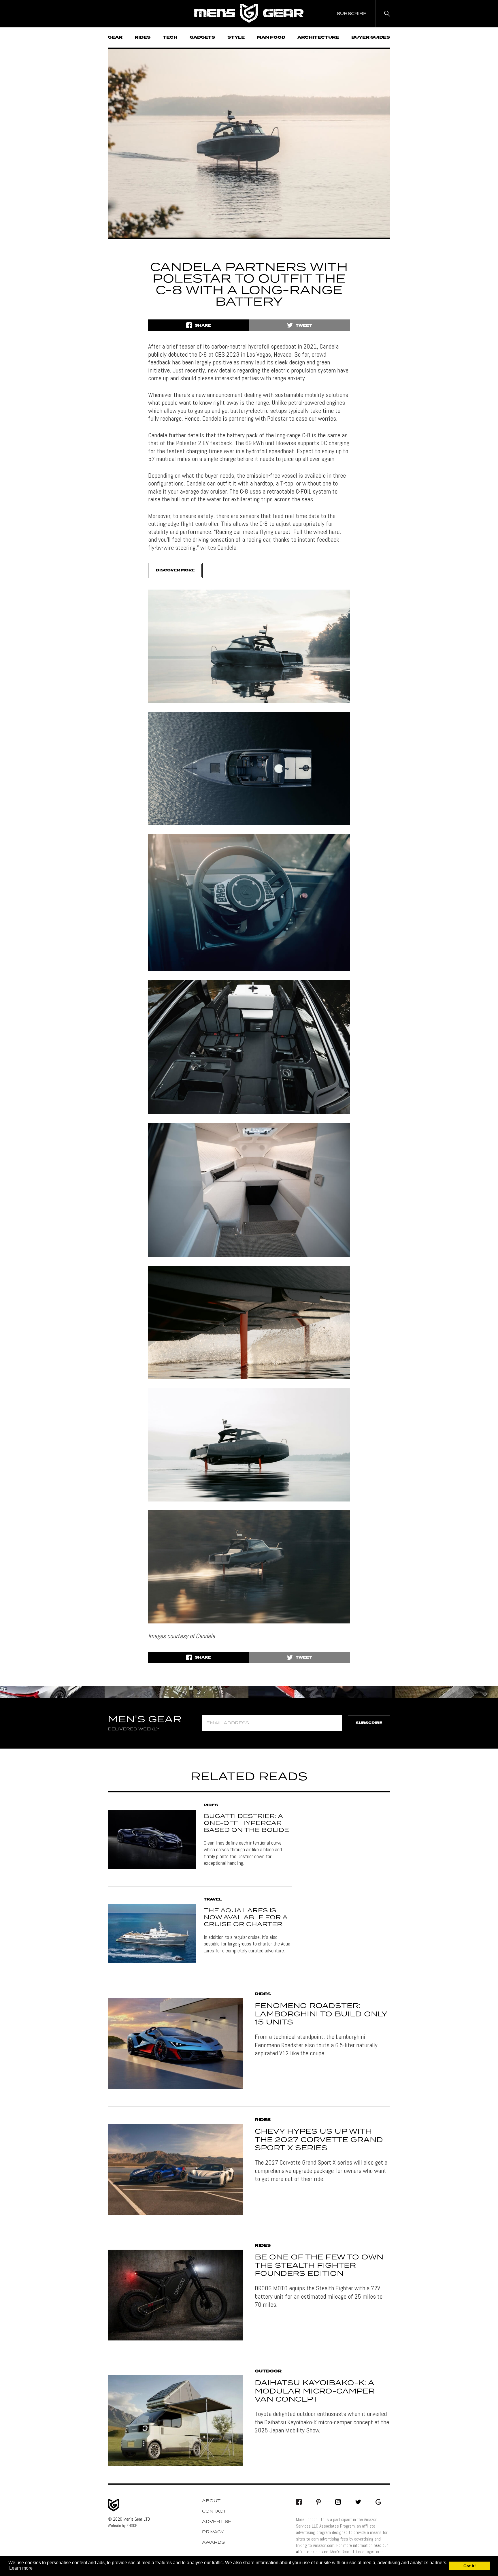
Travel (213, 1900)
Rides (143, 37)
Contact (214, 2511)
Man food (271, 37)
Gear (115, 37)
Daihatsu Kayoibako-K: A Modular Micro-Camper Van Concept (315, 2391)
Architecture (318, 37)
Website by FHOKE (122, 2526)
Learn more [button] (21, 2568)
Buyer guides (371, 37)
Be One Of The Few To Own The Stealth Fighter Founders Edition (319, 2266)
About (211, 2501)
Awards (213, 2543)
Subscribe (369, 1723)
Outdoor (268, 2371)
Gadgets (202, 37)
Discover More (175, 570)
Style (236, 37)
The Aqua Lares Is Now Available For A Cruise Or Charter (246, 1918)
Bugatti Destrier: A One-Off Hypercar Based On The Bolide (246, 1823)
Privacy (213, 2532)
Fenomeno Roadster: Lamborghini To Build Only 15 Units (321, 2014)
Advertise (217, 2522)
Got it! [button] (470, 2566)
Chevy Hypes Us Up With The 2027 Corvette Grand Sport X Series (319, 2140)
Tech (170, 37)
